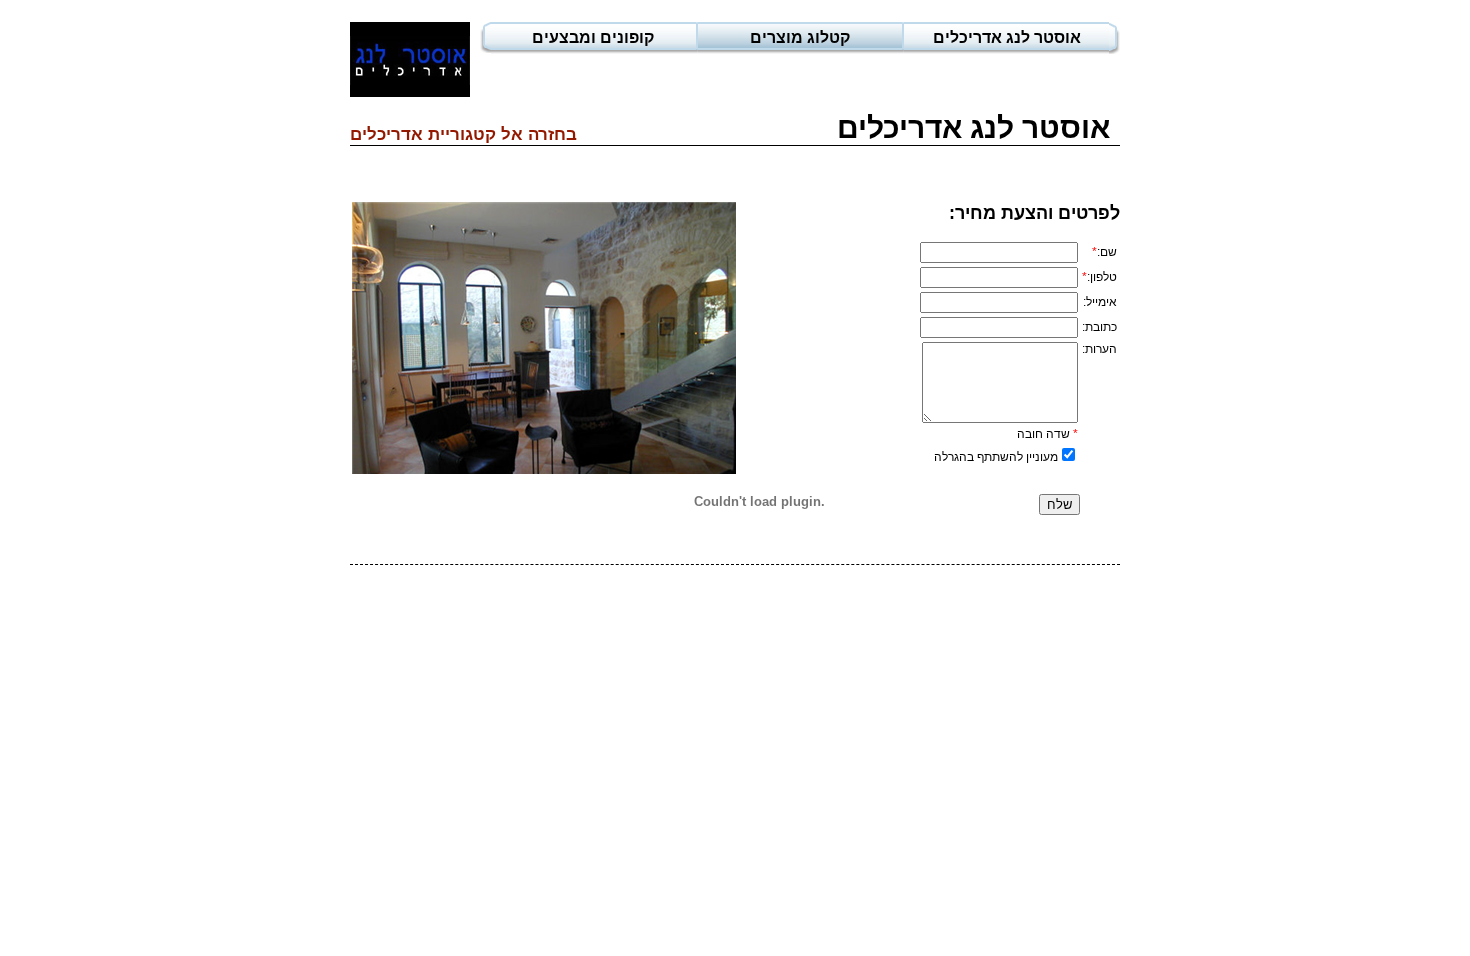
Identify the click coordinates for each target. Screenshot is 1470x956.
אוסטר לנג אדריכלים (1007, 37)
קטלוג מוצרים (800, 37)
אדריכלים (386, 134)
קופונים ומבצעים (593, 37)
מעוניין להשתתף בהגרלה (996, 457)
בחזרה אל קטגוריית (500, 134)
